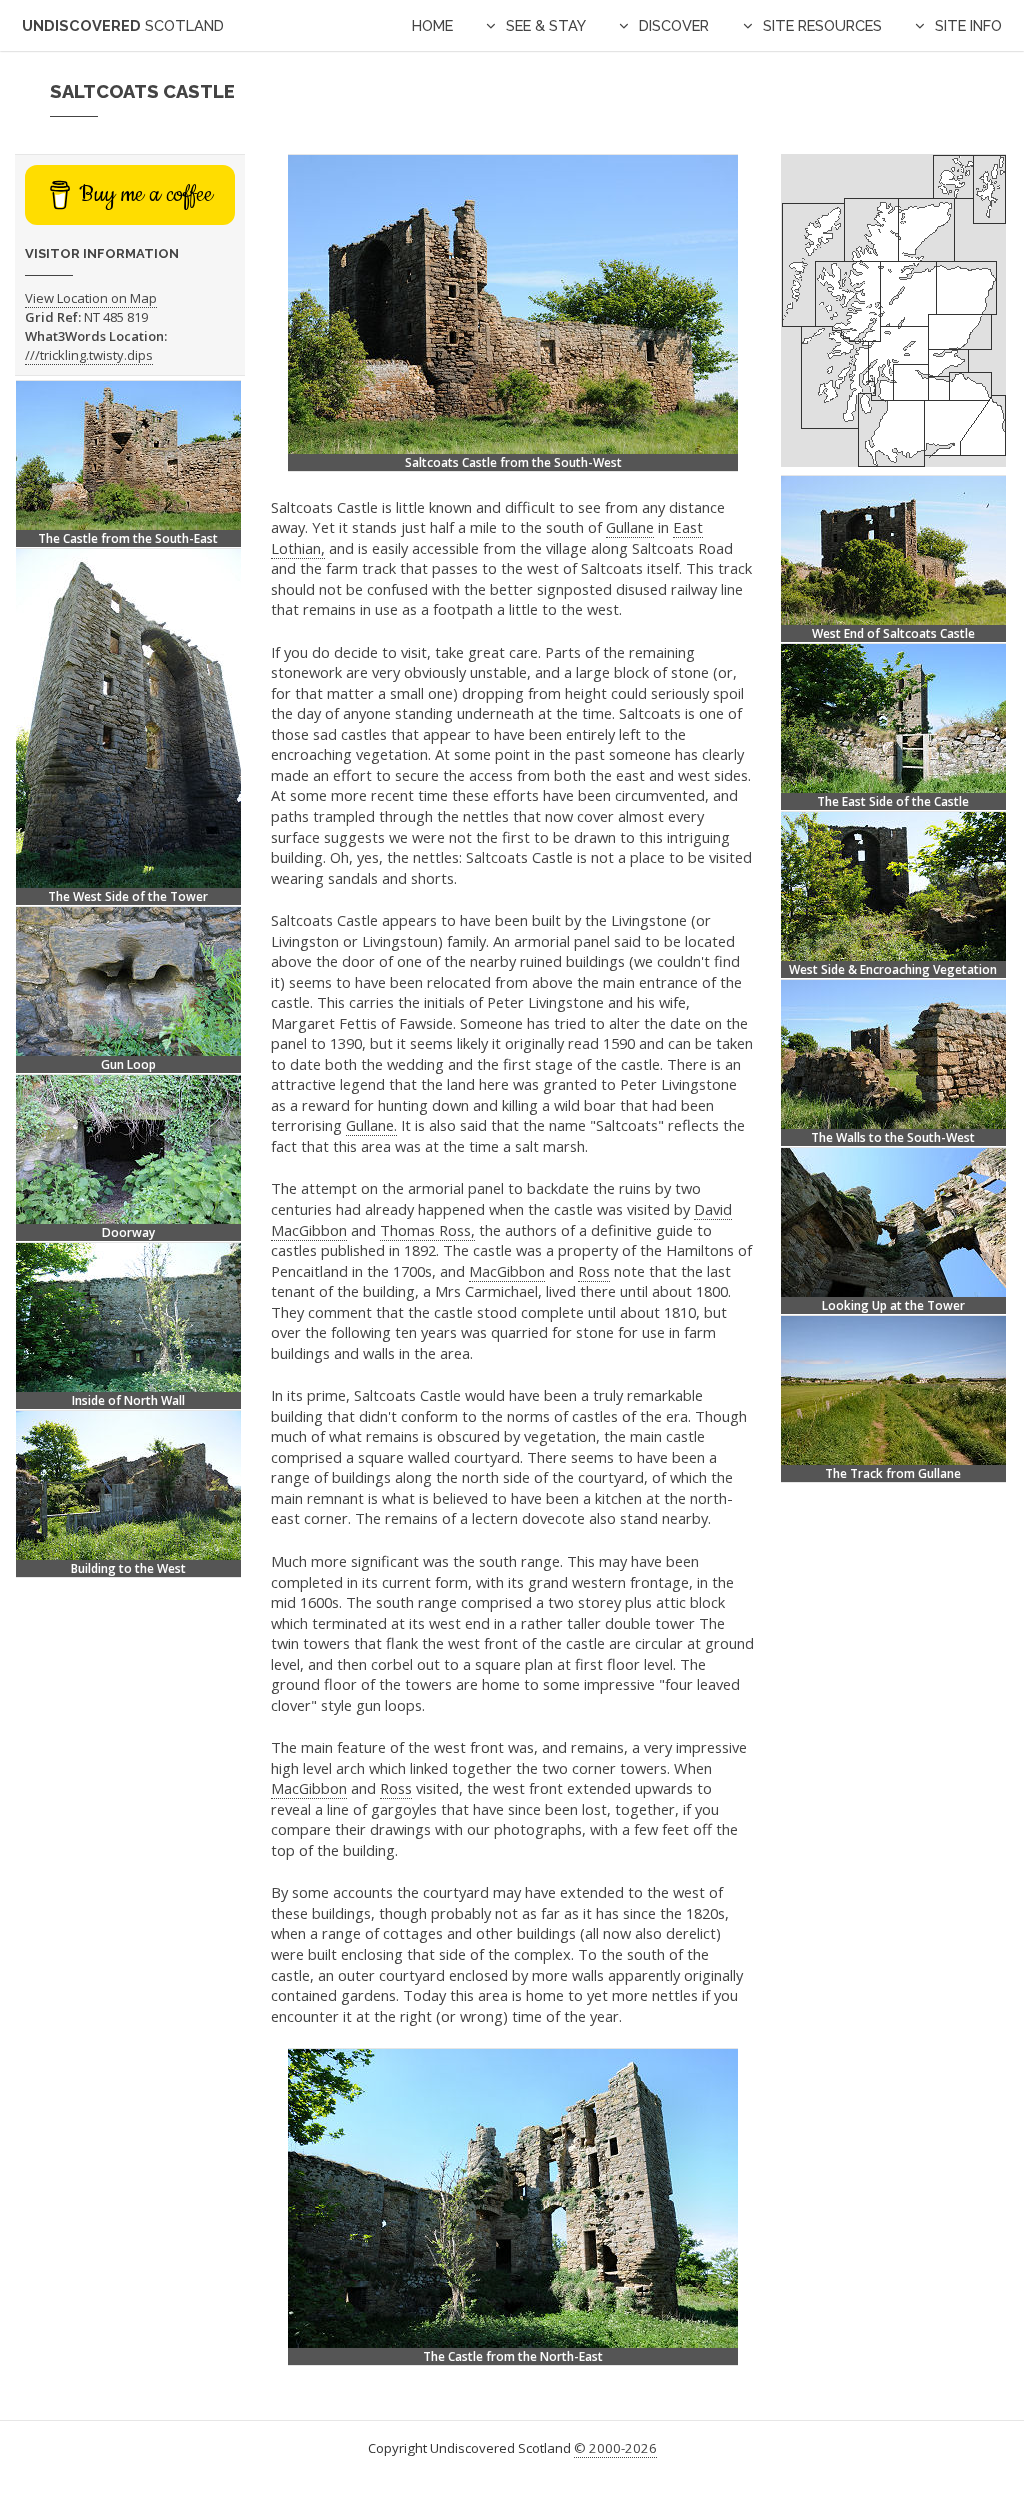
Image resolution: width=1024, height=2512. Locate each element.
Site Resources (822, 25)
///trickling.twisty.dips (89, 355)
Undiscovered (123, 25)
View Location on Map (91, 298)
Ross (594, 1271)
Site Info (968, 25)
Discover (674, 25)
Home (432, 25)
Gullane (630, 527)
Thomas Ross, (427, 1230)
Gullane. (371, 1125)
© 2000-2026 (615, 2448)
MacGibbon (507, 1271)
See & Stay (546, 25)
